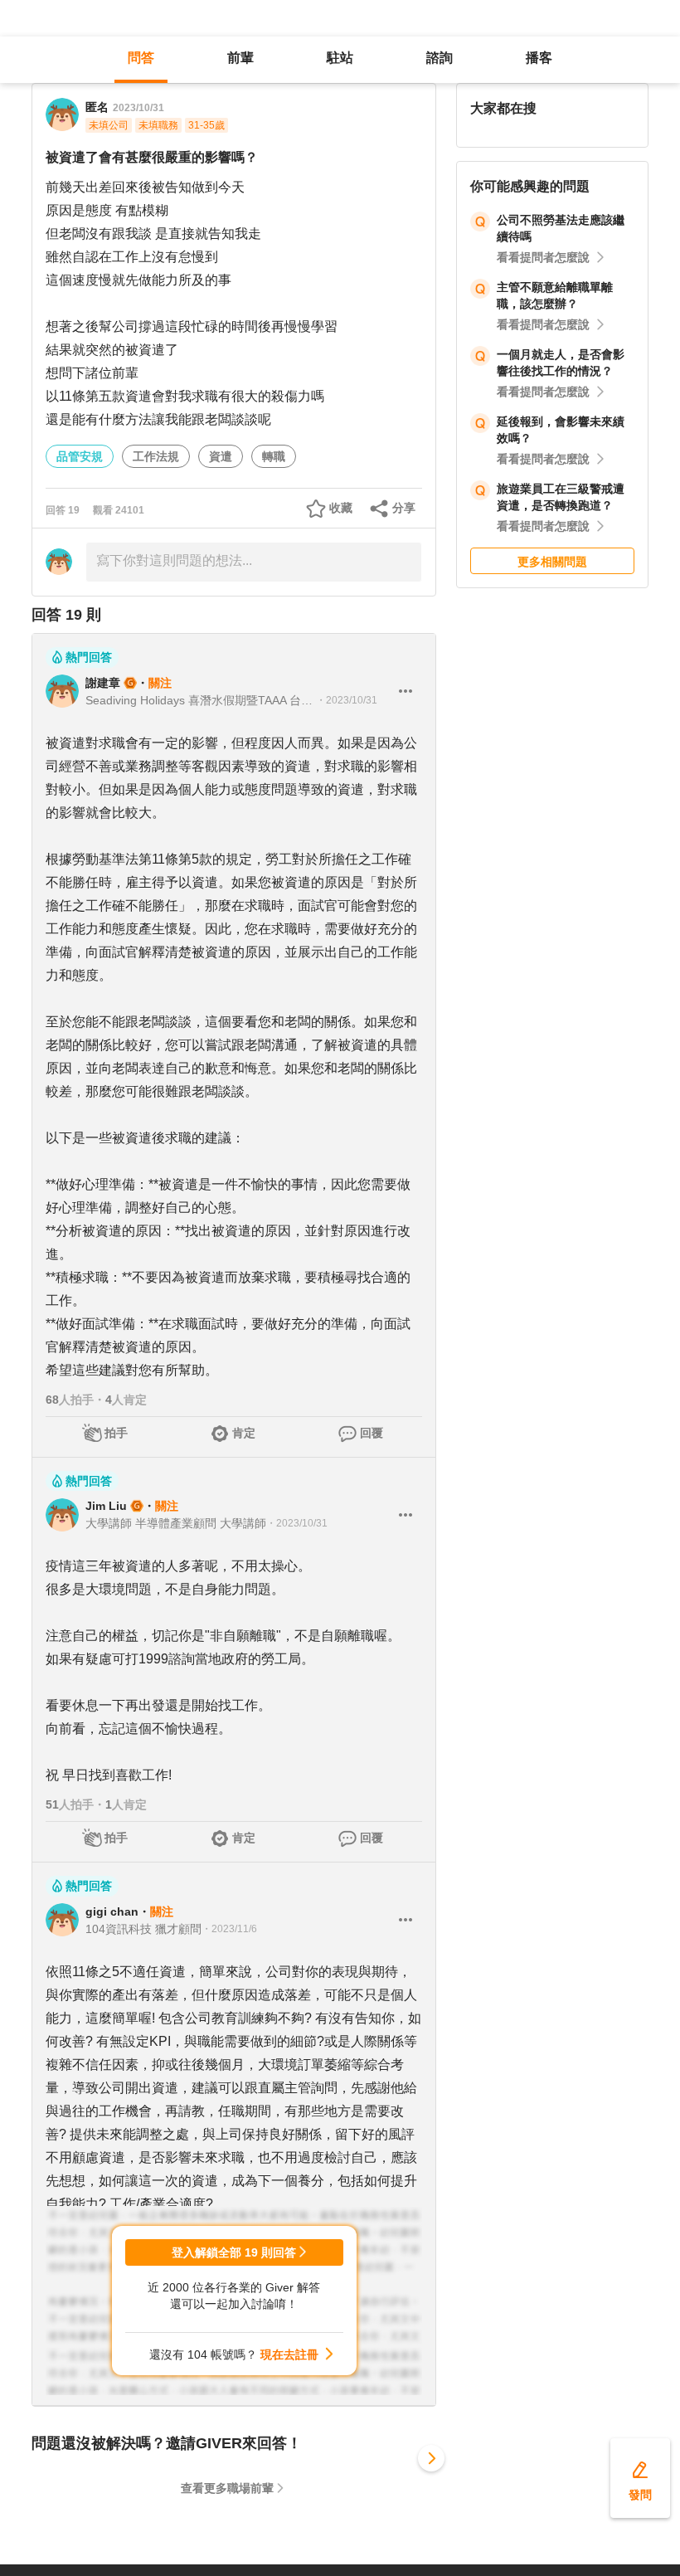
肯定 (244, 1433)
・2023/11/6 (229, 1929)
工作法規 (156, 456)
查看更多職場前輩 (227, 2488)
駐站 (340, 58)
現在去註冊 (289, 2354)
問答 (141, 58)
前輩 (240, 58)
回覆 (372, 1433)
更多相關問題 (552, 562)
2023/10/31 (138, 108)
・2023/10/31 (347, 700)
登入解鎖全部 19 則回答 (234, 2252)
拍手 (116, 1433)
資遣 (221, 456)
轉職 (274, 456)
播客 (539, 58)
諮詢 (440, 58)
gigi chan (112, 1911)
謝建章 (103, 683)
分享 (404, 508)
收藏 (341, 508)
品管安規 (80, 456)
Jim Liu (106, 1506)
